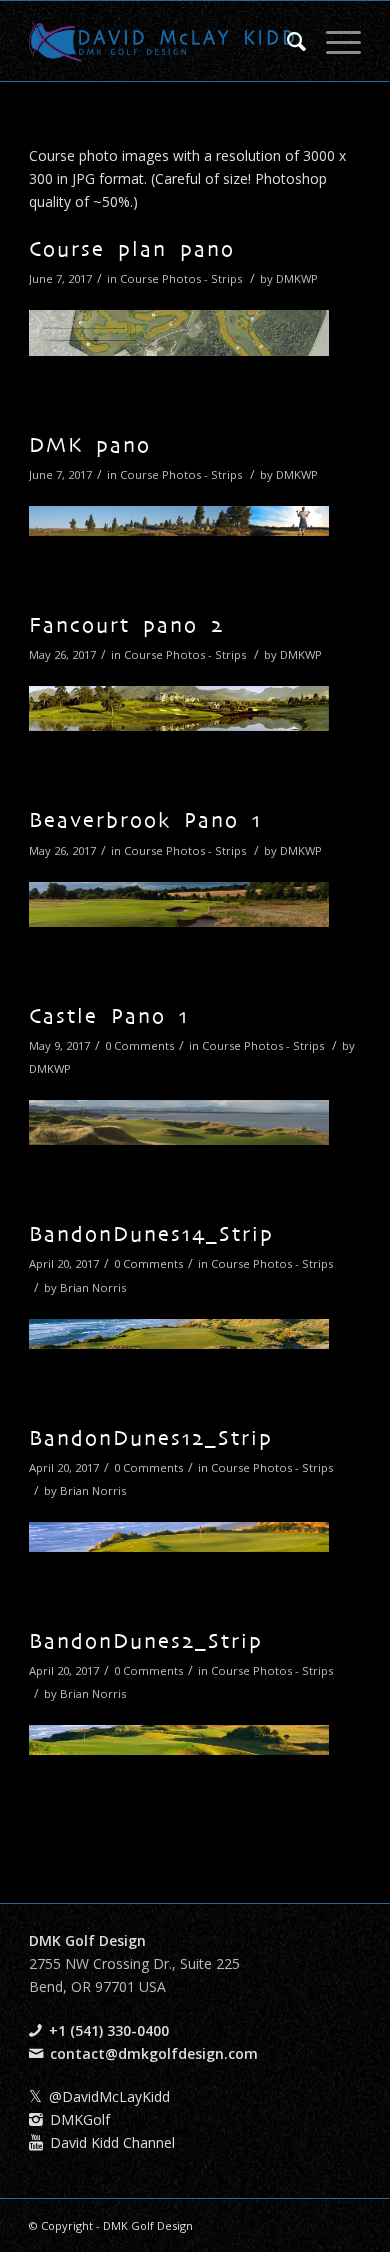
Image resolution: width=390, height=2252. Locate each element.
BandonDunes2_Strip (146, 1643)
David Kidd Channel (112, 2142)
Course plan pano (132, 251)
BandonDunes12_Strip (151, 1440)
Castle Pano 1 (109, 1018)
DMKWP (297, 278)
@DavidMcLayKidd (109, 2096)
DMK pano (90, 447)
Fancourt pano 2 (126, 627)
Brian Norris (93, 1287)
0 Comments (139, 1045)
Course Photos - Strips (181, 278)
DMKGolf (80, 2119)
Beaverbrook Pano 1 (145, 822)
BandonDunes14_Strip (151, 1236)
